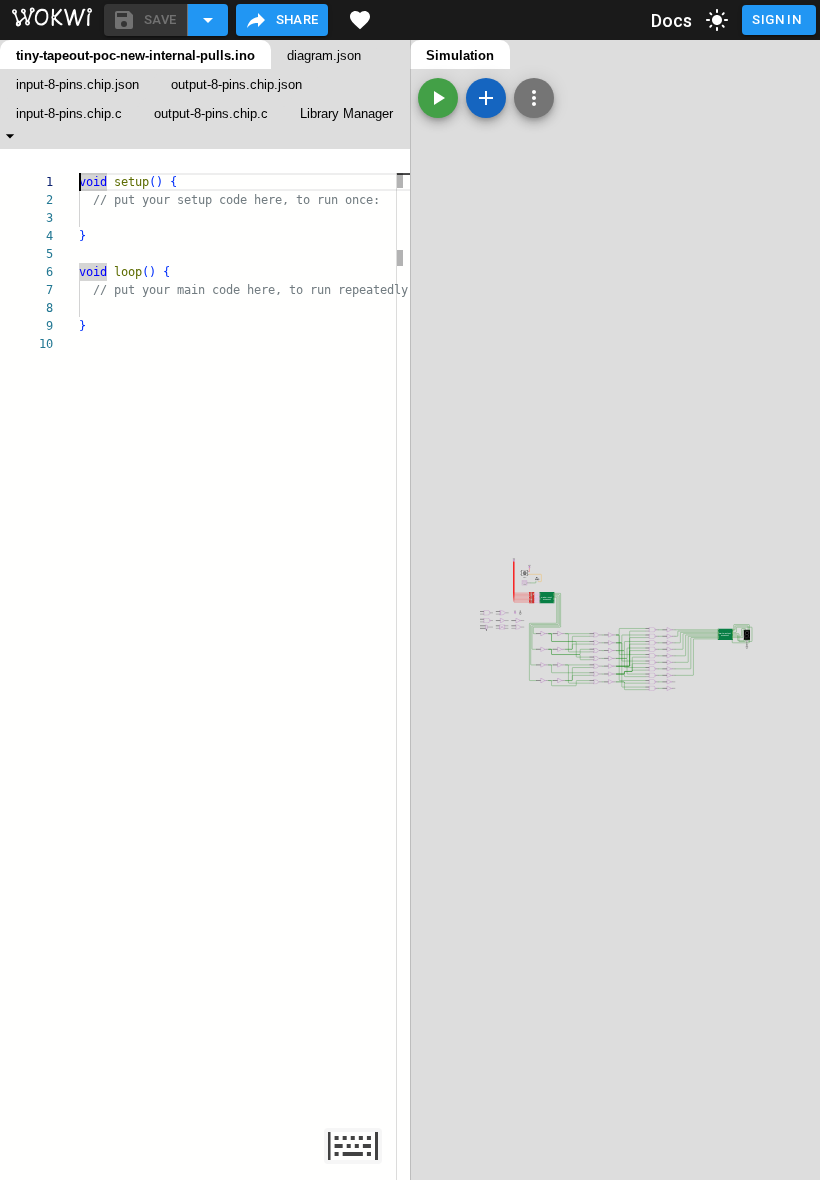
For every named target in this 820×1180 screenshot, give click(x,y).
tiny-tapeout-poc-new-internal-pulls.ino (135, 55)
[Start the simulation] (438, 98)
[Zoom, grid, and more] (534, 98)
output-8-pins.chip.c (211, 113)
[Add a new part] (486, 98)
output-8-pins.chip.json (236, 84)
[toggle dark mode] (717, 20)
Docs (672, 20)
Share (297, 19)
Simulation (460, 55)
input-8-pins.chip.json (77, 84)
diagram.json (324, 55)
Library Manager (346, 113)
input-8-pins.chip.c (69, 113)
